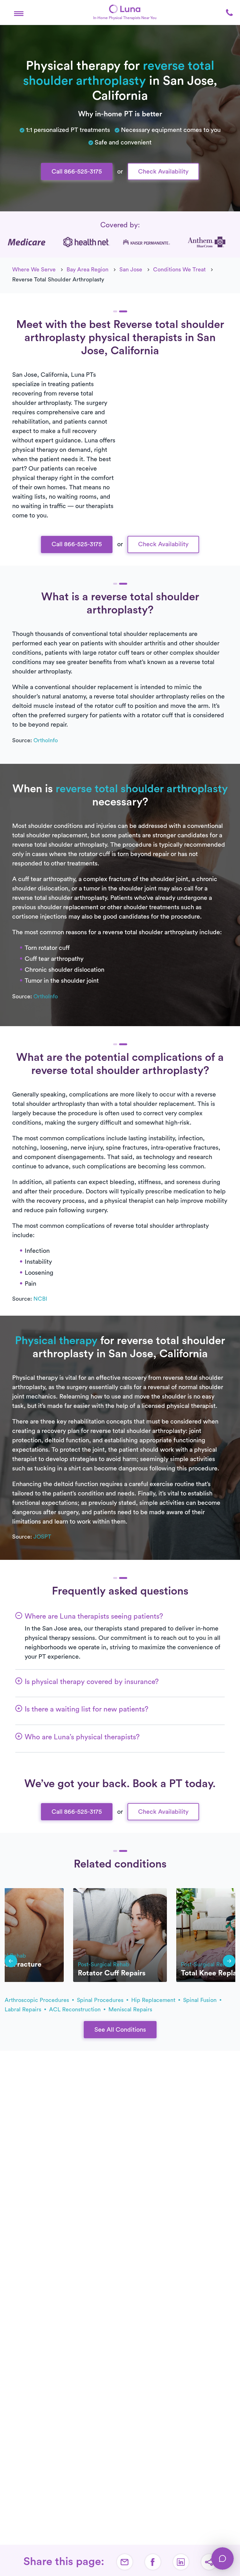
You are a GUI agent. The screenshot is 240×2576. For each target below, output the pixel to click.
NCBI (40, 1299)
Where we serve (34, 270)
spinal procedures (101, 2000)
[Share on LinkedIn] (181, 2562)
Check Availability (163, 172)
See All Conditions (120, 2030)
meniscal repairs (130, 2009)
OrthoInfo (46, 740)
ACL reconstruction (76, 2009)
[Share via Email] (125, 2562)
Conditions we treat (179, 270)
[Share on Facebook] (153, 2562)
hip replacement (154, 2000)
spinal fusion (201, 2000)
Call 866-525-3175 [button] (77, 172)
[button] (19, 13)
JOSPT (42, 1537)
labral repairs (24, 2009)
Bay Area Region (87, 270)
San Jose (131, 270)
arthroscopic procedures (38, 2000)
